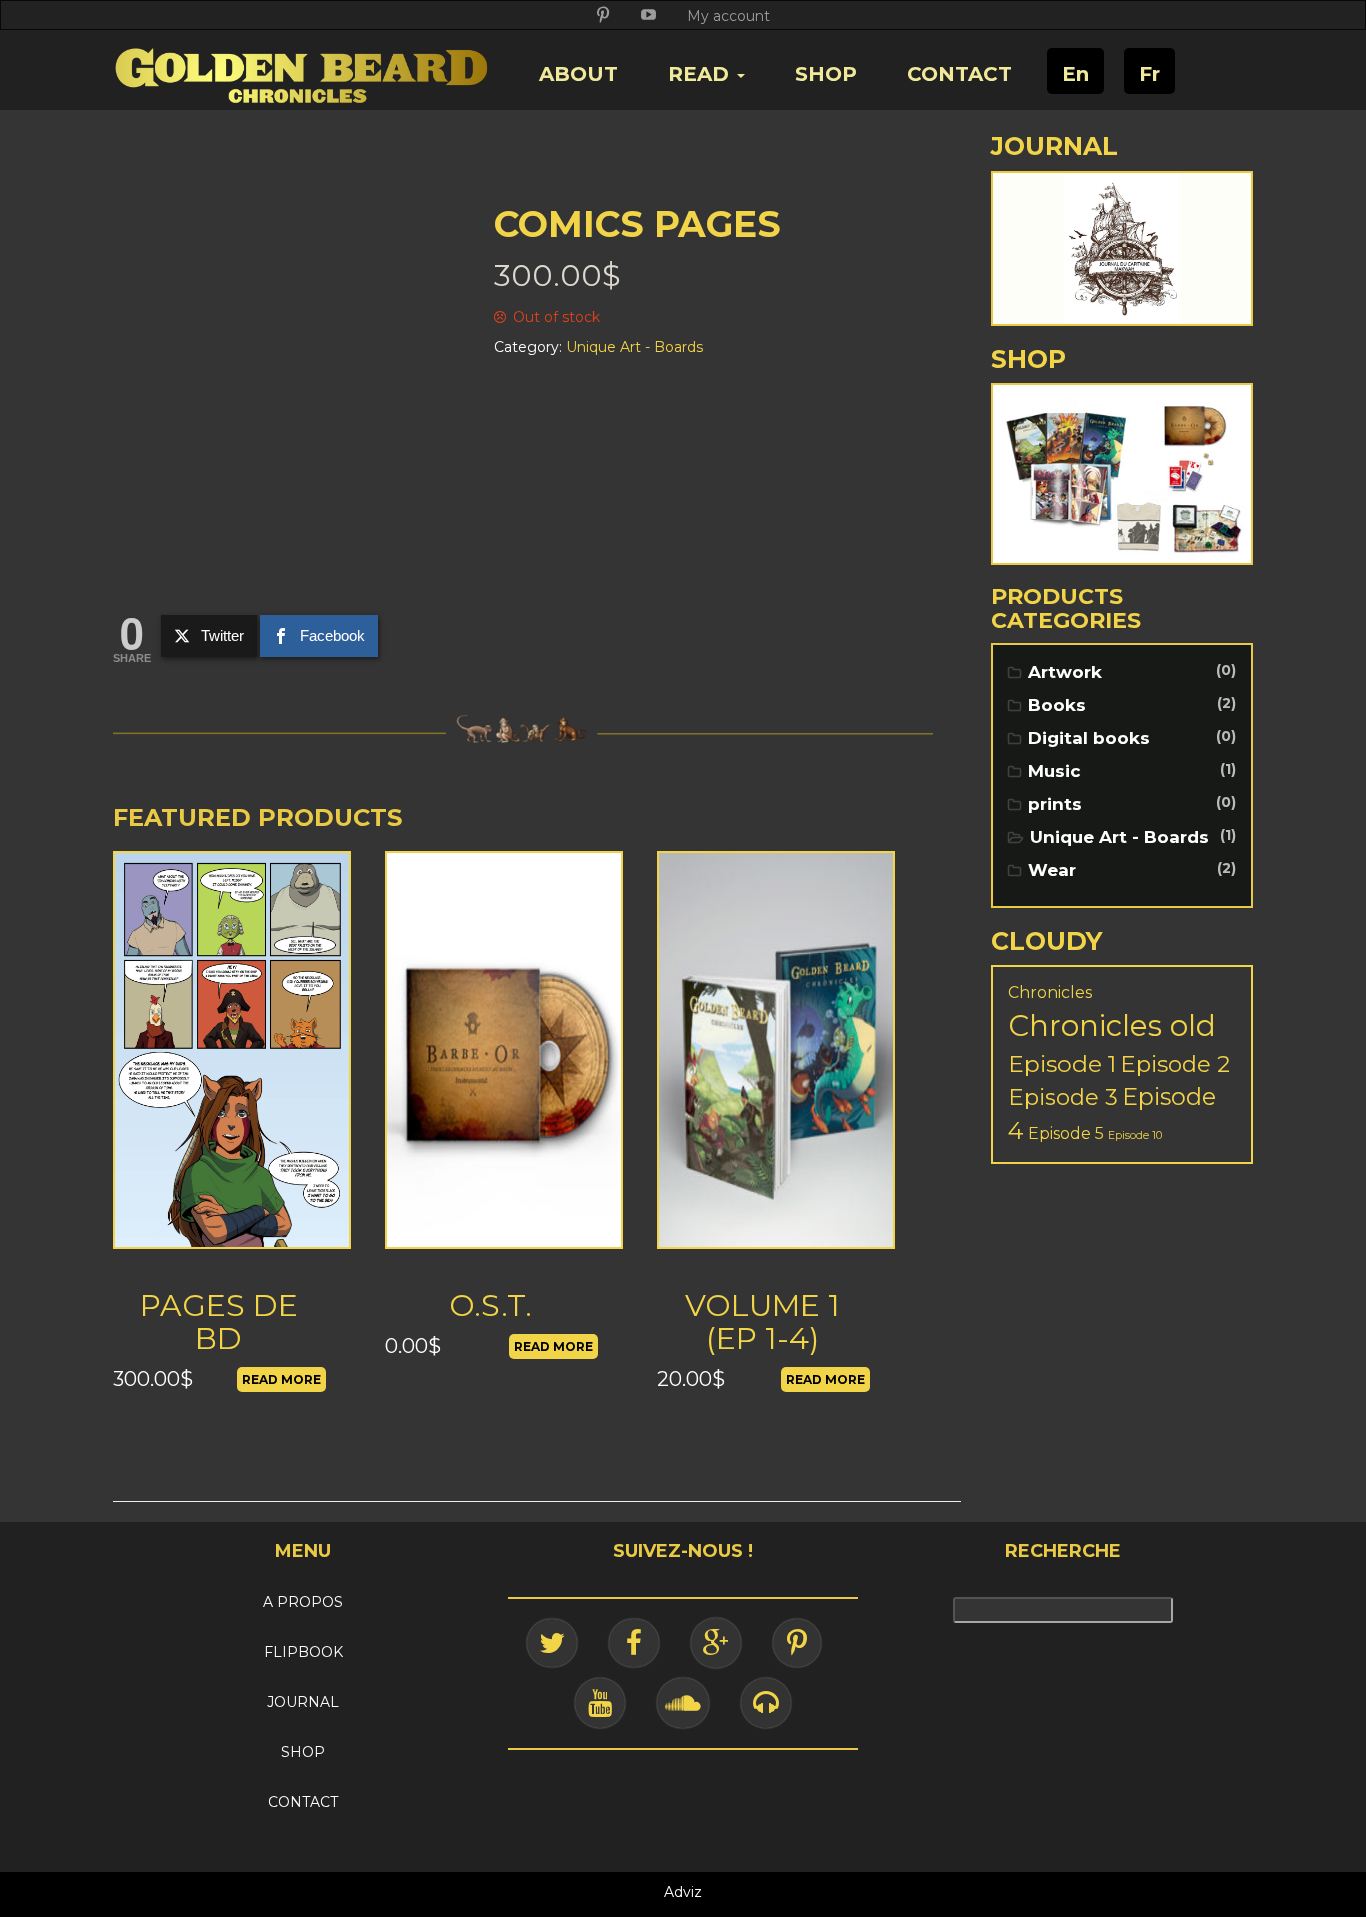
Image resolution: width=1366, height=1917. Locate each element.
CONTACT (959, 74)
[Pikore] (797, 1643)
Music (1054, 771)
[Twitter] (552, 1643)
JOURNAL (303, 1702)
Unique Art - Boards (1119, 837)
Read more (281, 1379)
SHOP (826, 74)
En (1075, 74)
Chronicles (1050, 992)
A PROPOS (303, 1602)
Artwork (1065, 672)
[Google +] (716, 1643)
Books (1057, 705)
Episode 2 (1175, 1064)
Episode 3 (1063, 1097)
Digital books (1089, 738)
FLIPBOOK (303, 1652)
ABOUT (578, 74)
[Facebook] (634, 1643)
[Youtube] (600, 1703)
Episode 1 (1062, 1063)
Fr (1149, 74)
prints (1055, 804)
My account (728, 16)
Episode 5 (1066, 1133)
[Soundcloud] (683, 1703)
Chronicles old (1112, 1025)
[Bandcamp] (766, 1703)
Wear (1052, 870)
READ (701, 74)
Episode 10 (1135, 1135)
